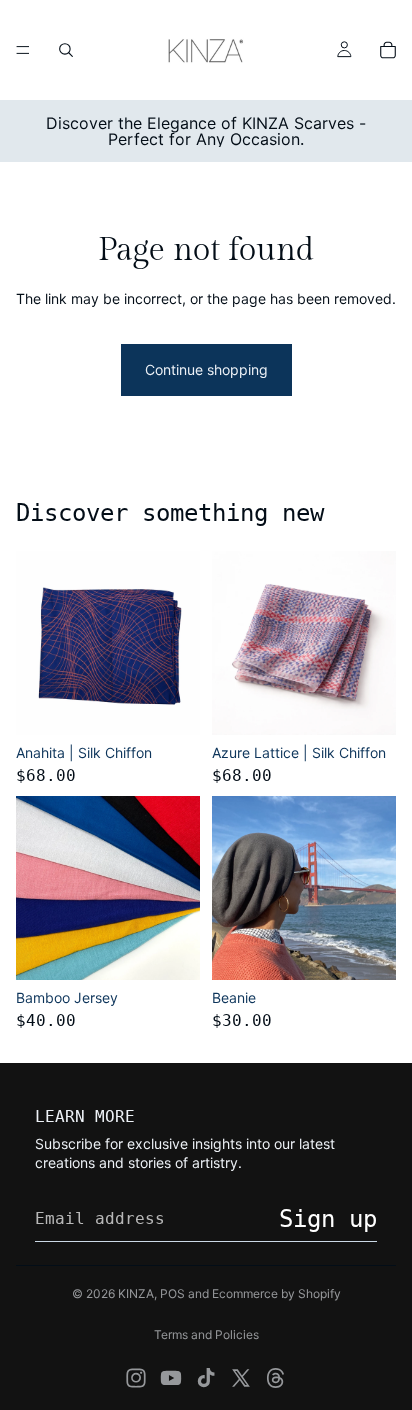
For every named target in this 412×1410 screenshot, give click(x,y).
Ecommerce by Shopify (276, 1293)
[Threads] (276, 1378)
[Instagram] (136, 1378)
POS (172, 1293)
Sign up (328, 1219)
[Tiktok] (206, 1378)
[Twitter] (241, 1378)
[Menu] (23, 50)
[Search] (66, 50)
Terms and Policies (206, 1334)
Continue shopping (206, 369)
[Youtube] (171, 1378)
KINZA (136, 1293)
